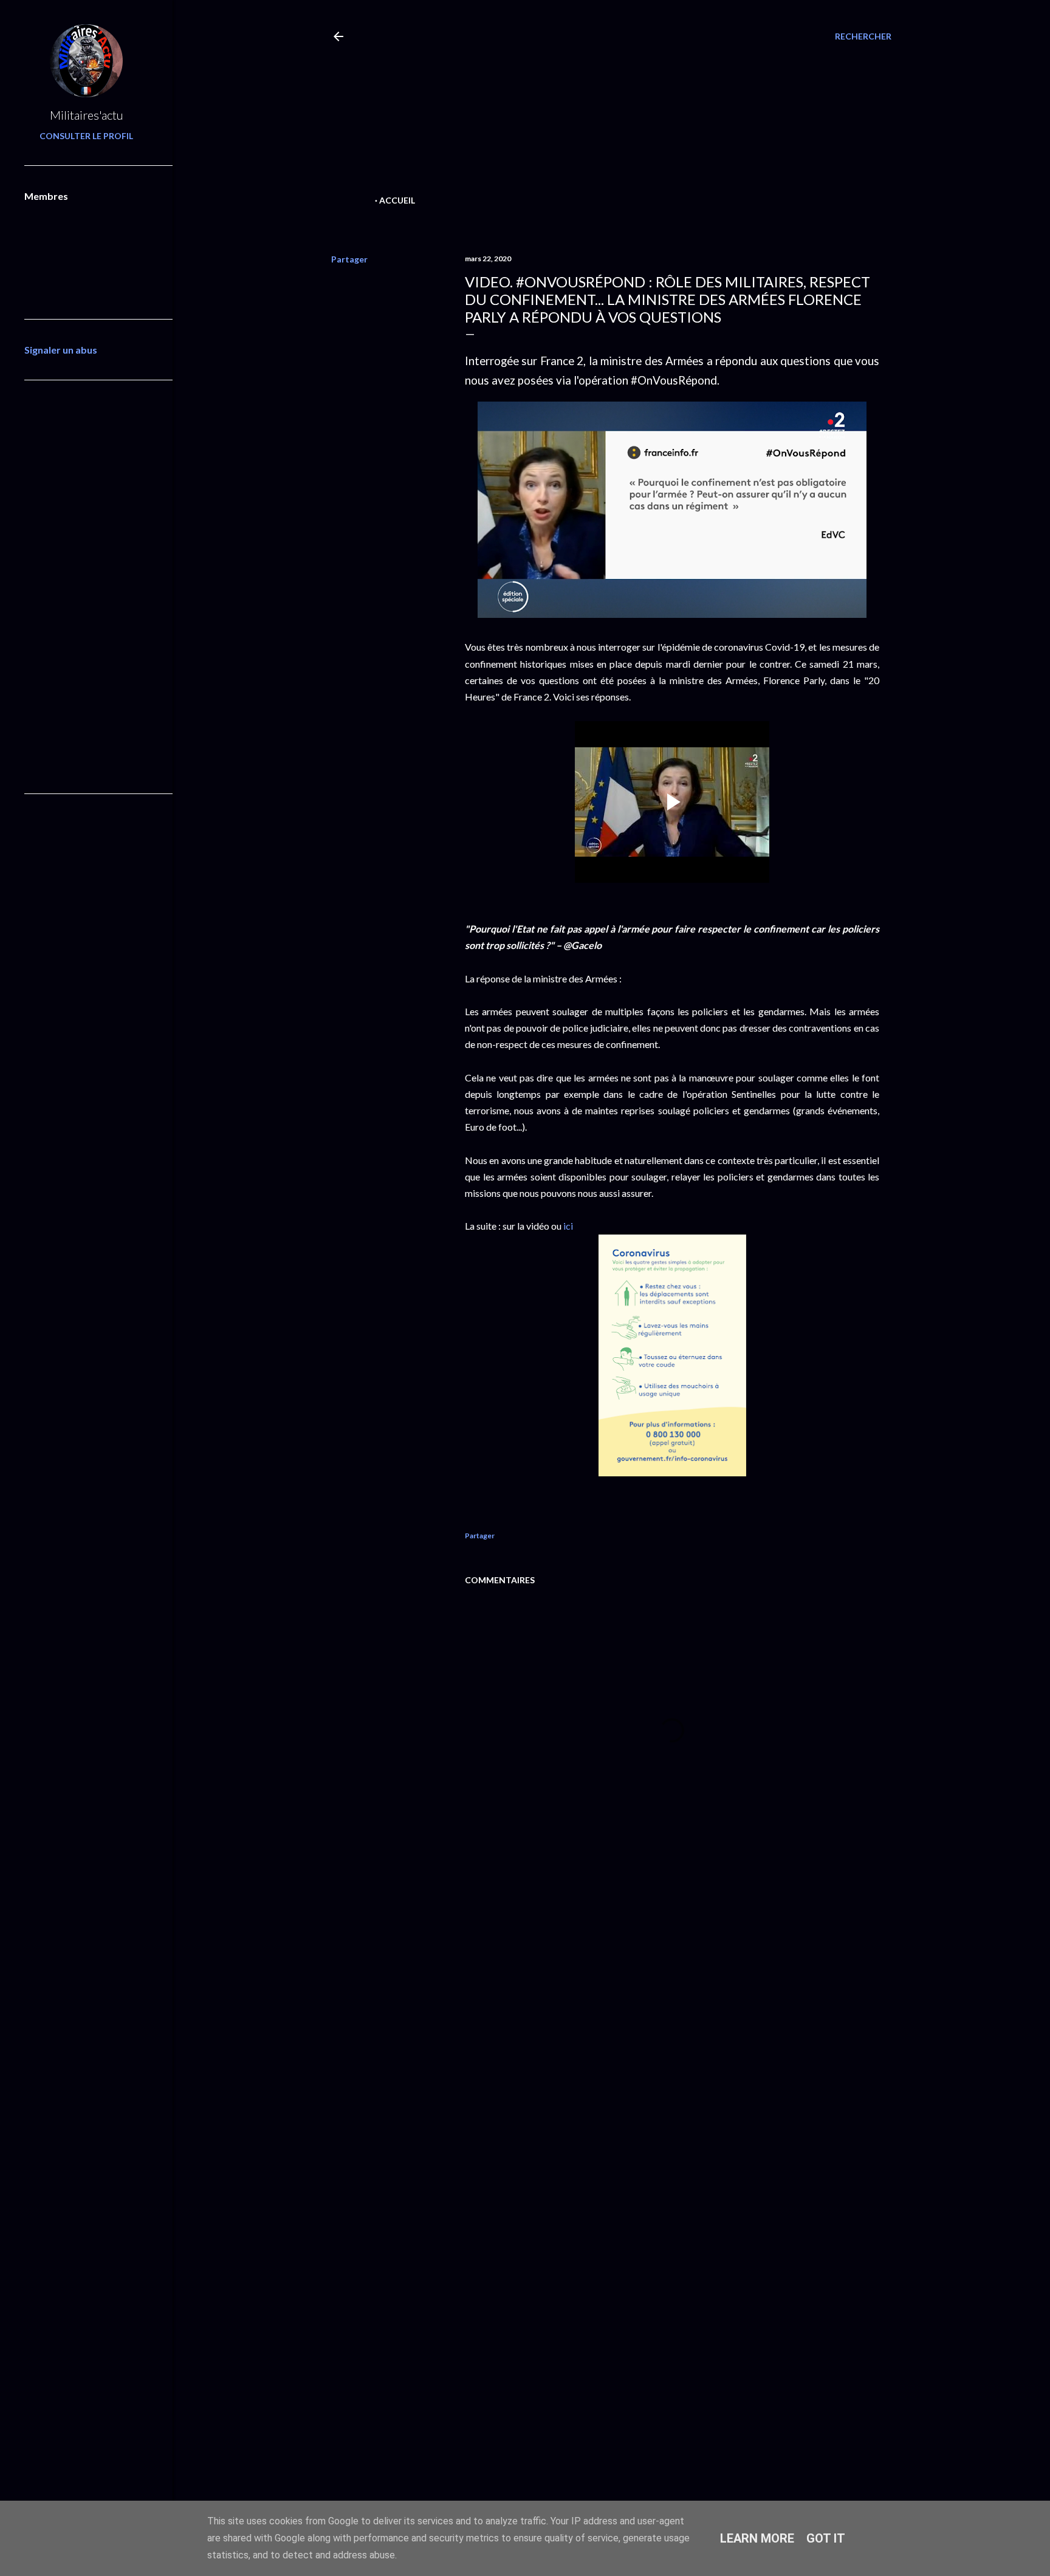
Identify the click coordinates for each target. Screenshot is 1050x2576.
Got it (826, 2538)
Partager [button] (349, 259)
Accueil (397, 200)
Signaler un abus (61, 350)
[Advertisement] (590, 107)
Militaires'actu (87, 115)
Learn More (757, 2538)
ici (569, 1226)
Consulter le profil (86, 136)
